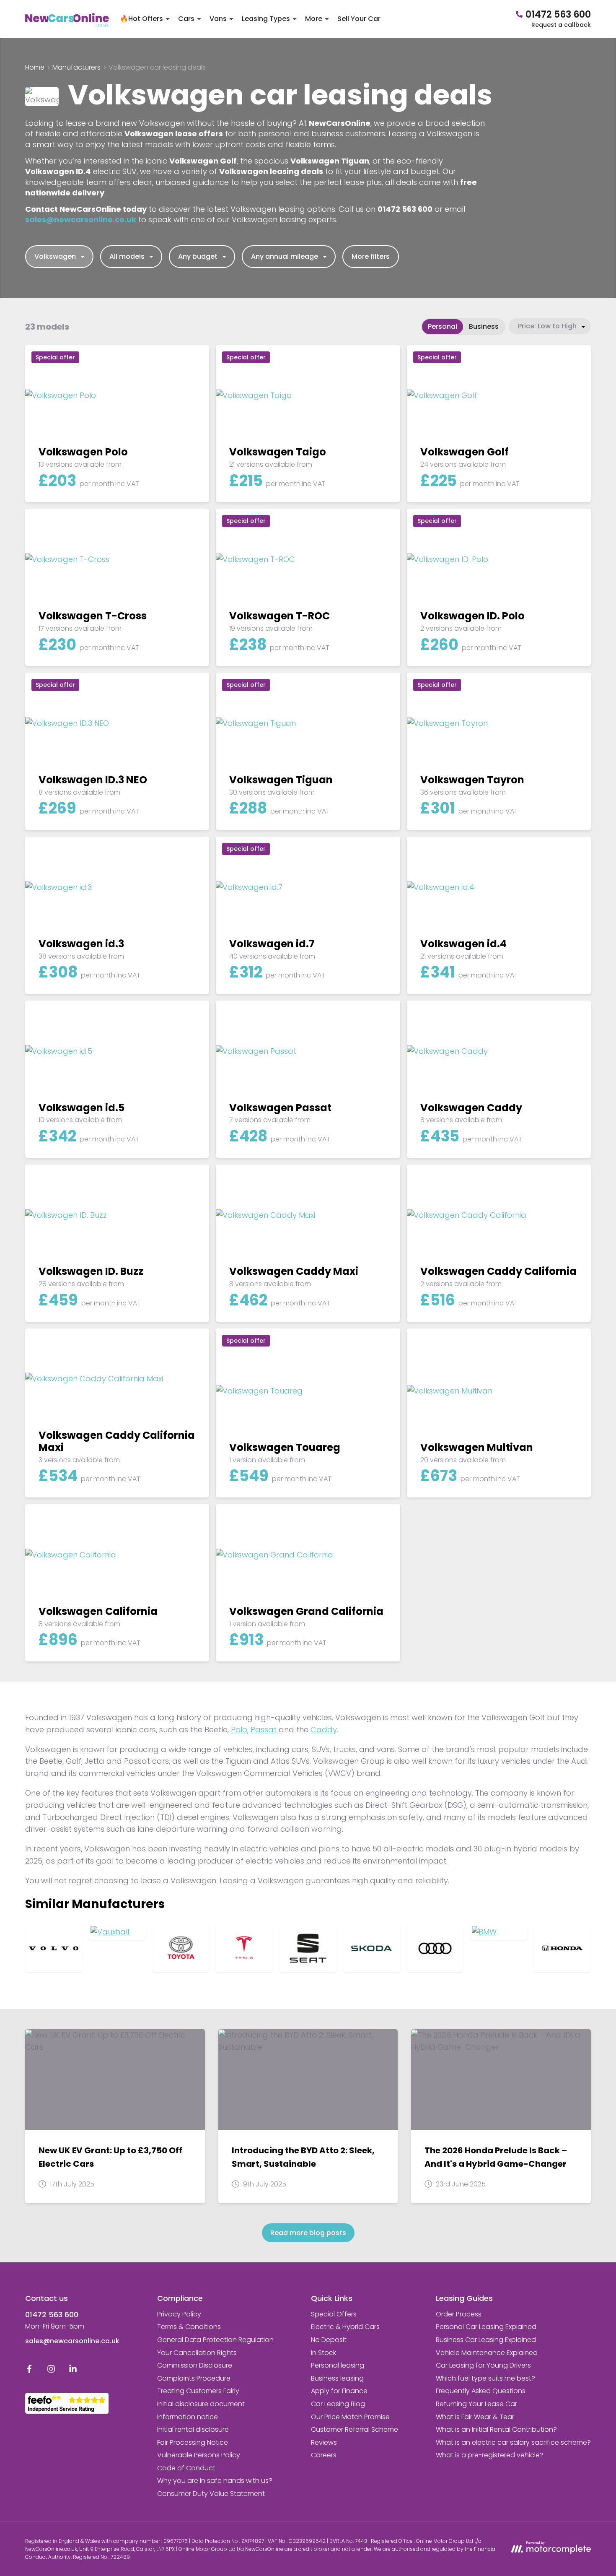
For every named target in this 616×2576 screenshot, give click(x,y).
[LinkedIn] (73, 2371)
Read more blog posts (308, 2233)
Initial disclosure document (201, 2404)
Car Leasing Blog (338, 2404)
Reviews (324, 2442)
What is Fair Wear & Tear (475, 2417)
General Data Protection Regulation (215, 2340)
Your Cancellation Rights (197, 2353)
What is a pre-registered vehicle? (490, 2455)
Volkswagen (55, 256)
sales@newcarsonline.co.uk (72, 2341)
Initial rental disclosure (193, 2429)
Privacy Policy (179, 2314)
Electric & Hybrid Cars (345, 2327)
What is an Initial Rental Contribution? (496, 2429)
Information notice (188, 2417)
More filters (371, 256)
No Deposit (329, 2340)
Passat (264, 1730)
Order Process (459, 2314)
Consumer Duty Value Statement (211, 2494)
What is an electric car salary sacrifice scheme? (513, 2442)
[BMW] (499, 1932)
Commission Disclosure (195, 2365)
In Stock (324, 2353)
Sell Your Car (359, 19)
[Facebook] (29, 2371)
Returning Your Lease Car (476, 2404)
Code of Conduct (186, 2468)
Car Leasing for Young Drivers (483, 2365)
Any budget (198, 256)
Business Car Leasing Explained (486, 2340)
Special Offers (334, 2314)
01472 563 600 (52, 2315)
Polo (239, 1730)
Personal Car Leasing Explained (486, 2327)
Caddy (324, 1730)
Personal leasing (338, 2365)
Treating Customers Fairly (198, 2391)
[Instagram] (51, 2371)
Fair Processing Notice (193, 2442)
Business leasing (337, 2378)
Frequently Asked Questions (481, 2391)
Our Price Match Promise (350, 2417)
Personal (443, 326)
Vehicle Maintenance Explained (487, 2353)
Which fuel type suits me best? (485, 2378)
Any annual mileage (285, 256)
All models (127, 256)
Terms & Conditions (189, 2327)
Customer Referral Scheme (355, 2429)
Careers (324, 2455)
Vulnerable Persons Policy (199, 2455)
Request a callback (561, 25)
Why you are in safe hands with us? (215, 2481)
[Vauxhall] (117, 1932)
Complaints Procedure (194, 2378)
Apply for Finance (339, 2391)
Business (484, 326)
